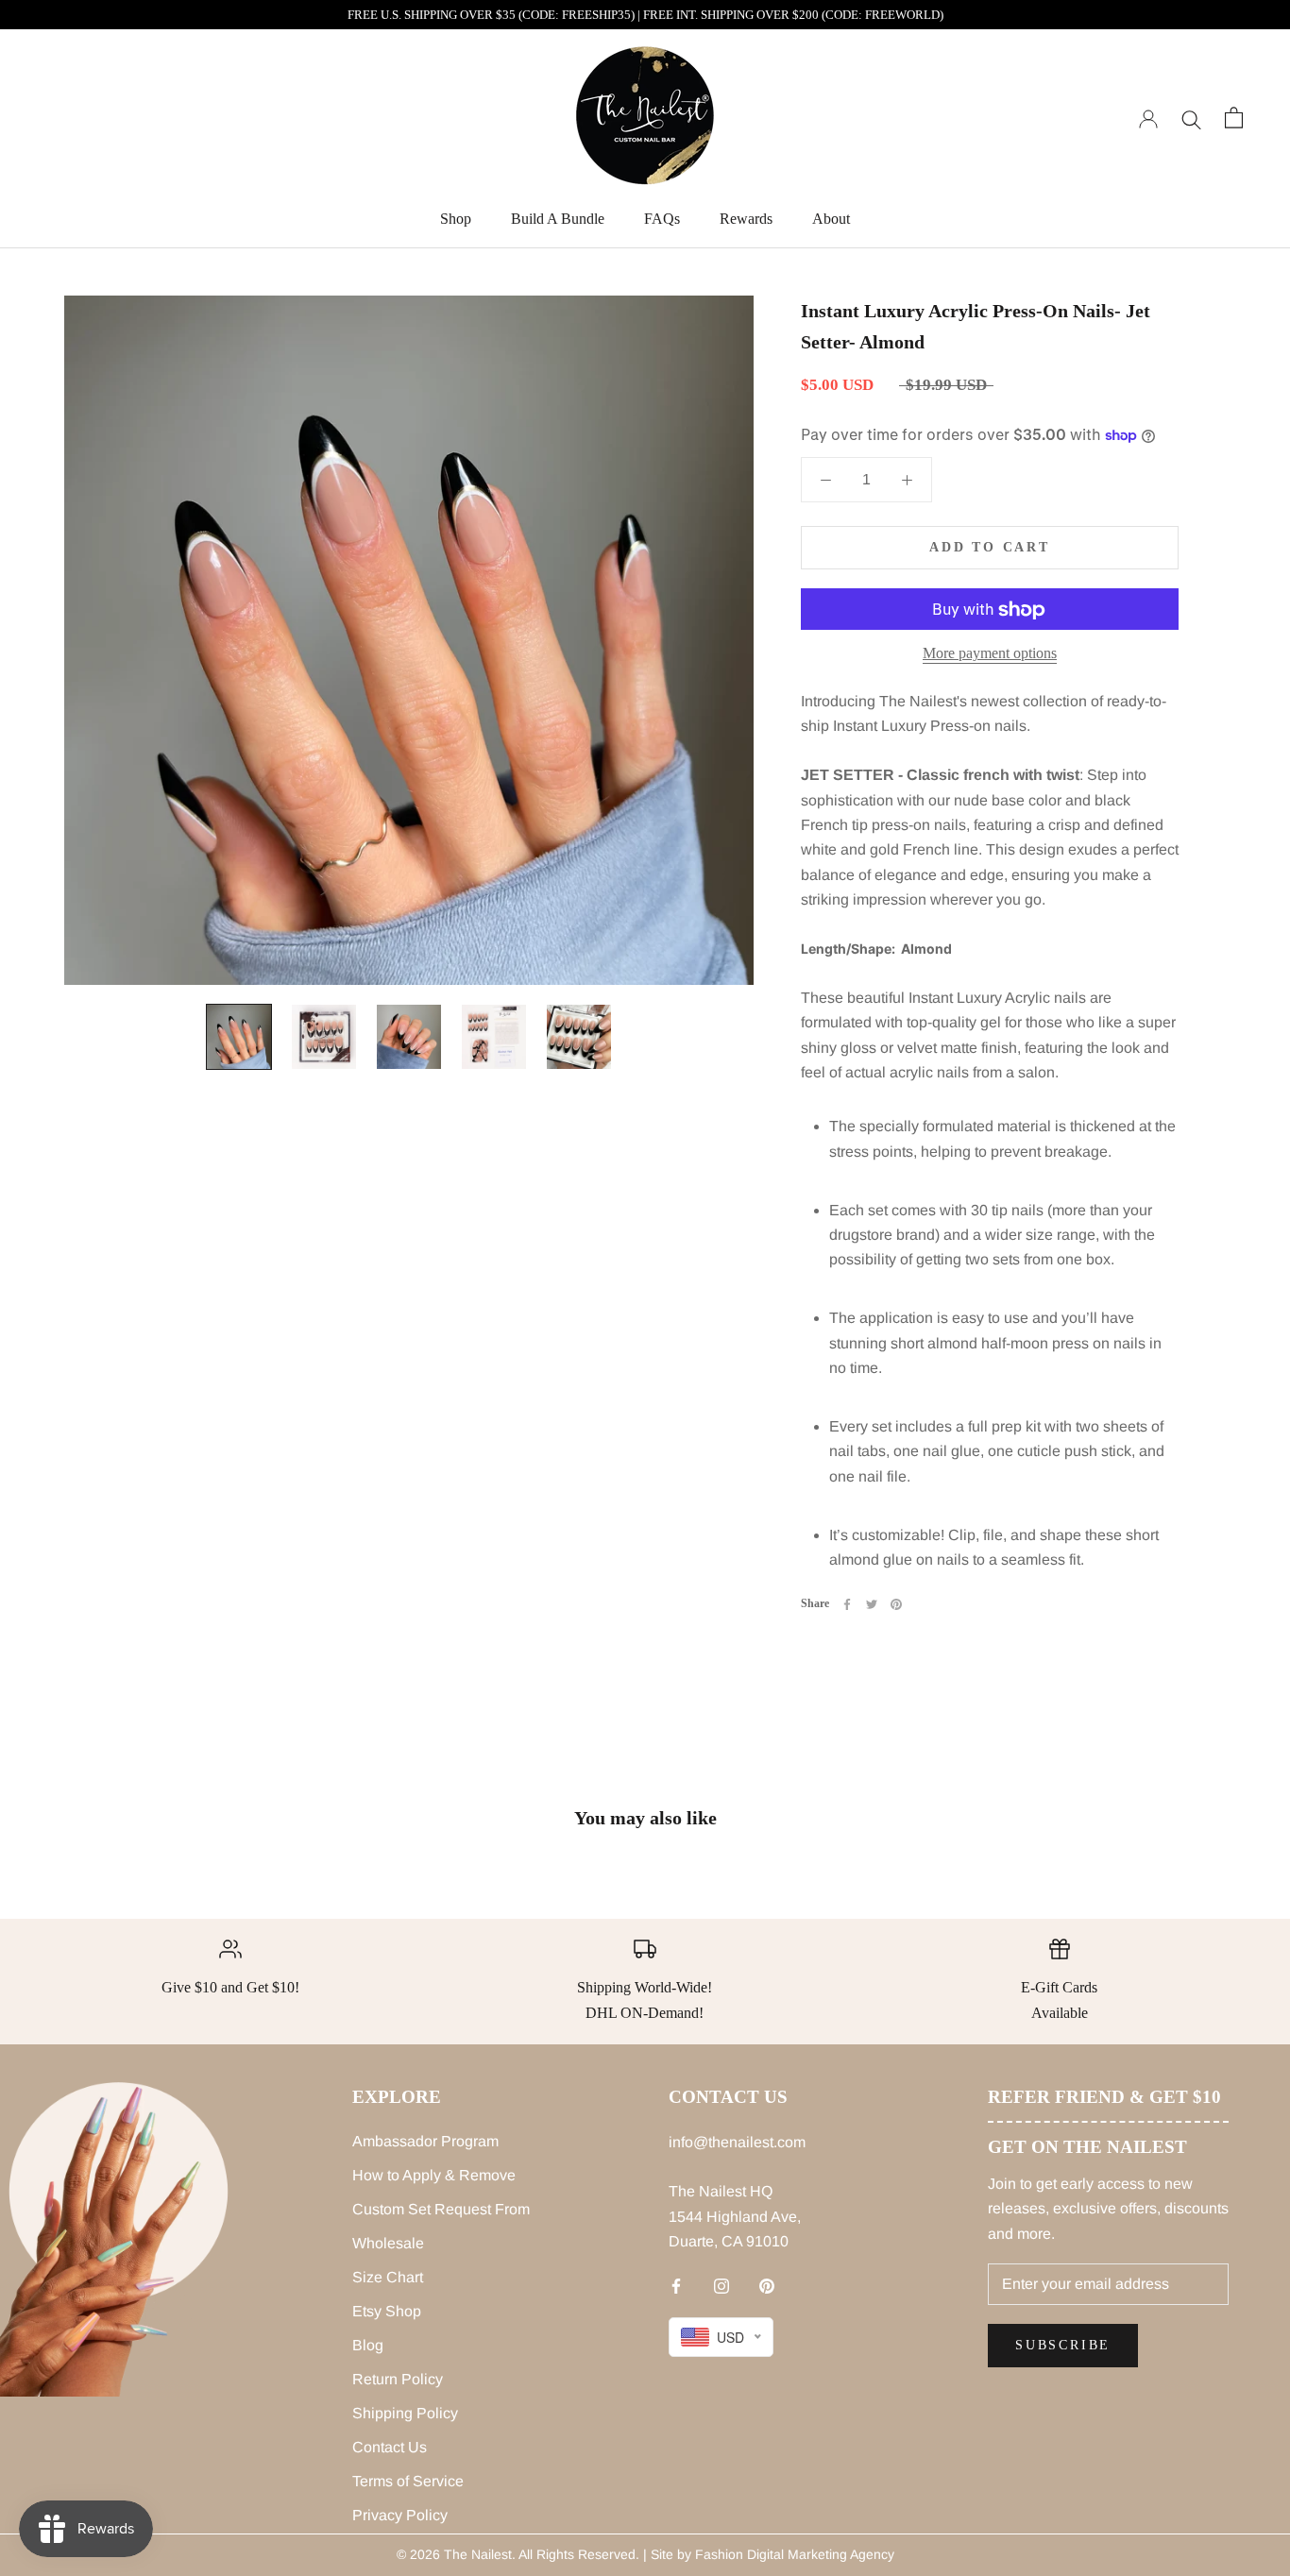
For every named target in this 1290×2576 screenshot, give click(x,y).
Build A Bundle (558, 219)
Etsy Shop (387, 2311)
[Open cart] (1234, 118)
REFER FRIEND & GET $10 (1104, 2097)
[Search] (1191, 118)
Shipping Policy (405, 2413)
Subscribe (1063, 2345)
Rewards (746, 219)
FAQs (662, 219)
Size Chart (388, 2277)
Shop (456, 219)
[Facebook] (847, 1604)
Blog (368, 2345)
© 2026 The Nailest (454, 2554)
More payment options (990, 654)
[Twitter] (872, 1604)
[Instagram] (721, 2286)
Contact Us (390, 2447)
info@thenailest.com (737, 2142)
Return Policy (398, 2379)
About (831, 219)
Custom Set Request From (441, 2209)
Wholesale (388, 2243)
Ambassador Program (425, 2141)
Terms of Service (408, 2481)
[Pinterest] (896, 1604)
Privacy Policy (400, 2515)
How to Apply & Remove (434, 2175)
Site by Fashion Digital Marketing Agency (772, 2554)
